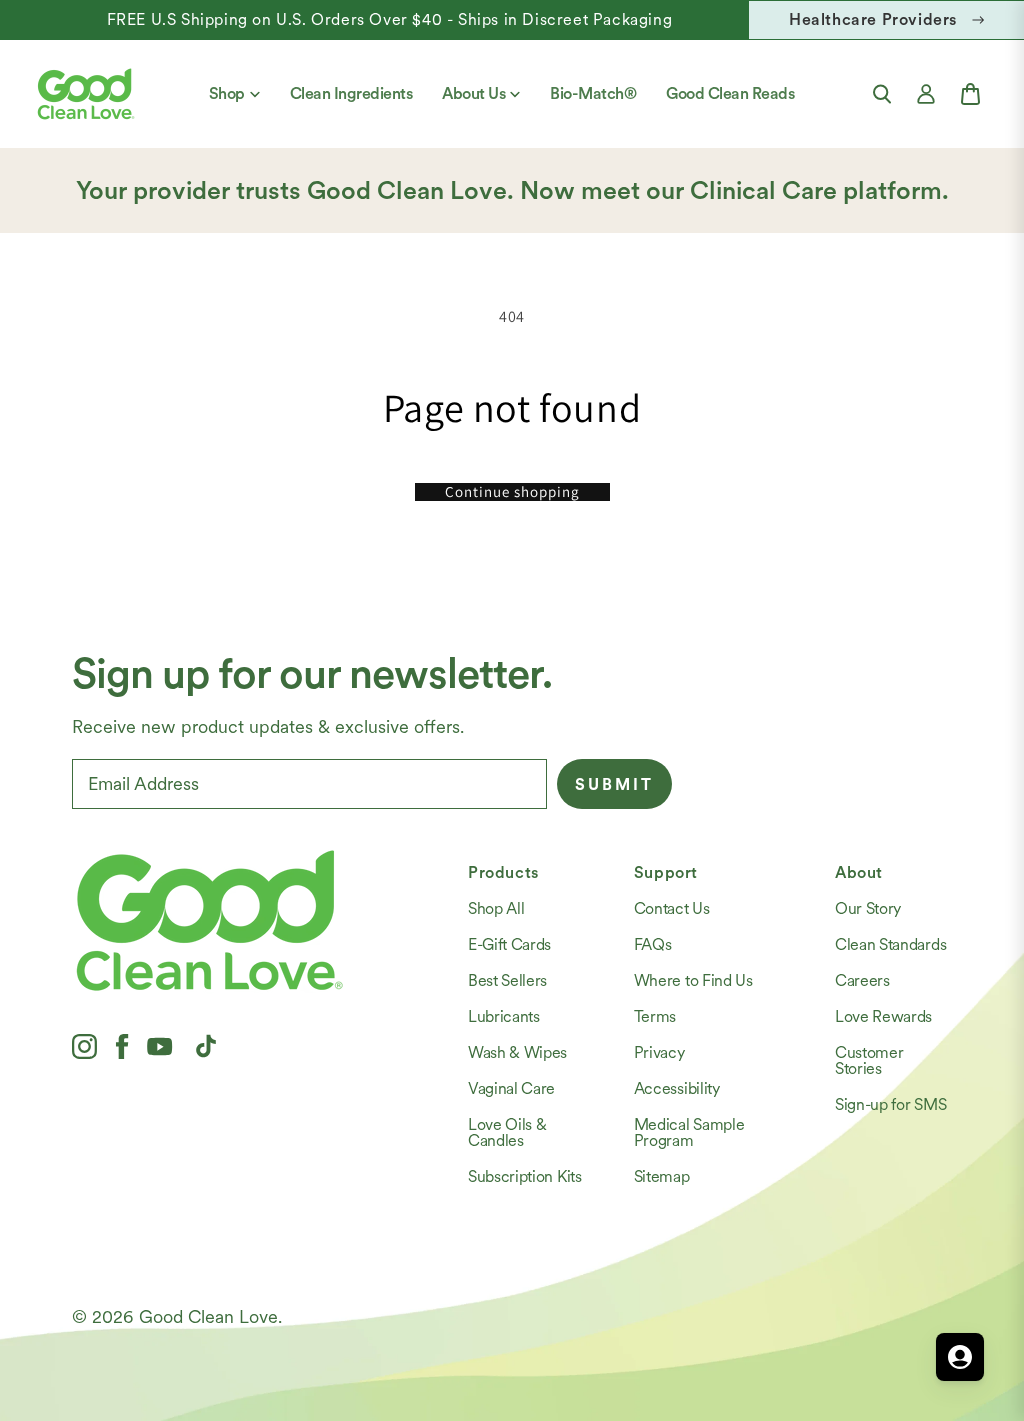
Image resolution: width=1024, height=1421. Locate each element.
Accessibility (677, 1088)
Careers (862, 980)
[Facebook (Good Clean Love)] (122, 1046)
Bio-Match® (593, 93)
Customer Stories (869, 1060)
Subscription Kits (525, 1176)
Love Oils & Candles (507, 1132)
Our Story (868, 908)
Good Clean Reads (730, 93)
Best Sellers (507, 980)
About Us (473, 93)
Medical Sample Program (689, 1132)
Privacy (659, 1052)
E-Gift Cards (509, 944)
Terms (655, 1016)
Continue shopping (512, 492)
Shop (227, 93)
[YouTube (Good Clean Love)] (160, 1046)
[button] (882, 94)
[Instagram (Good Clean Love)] (84, 1046)
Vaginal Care (511, 1088)
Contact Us (672, 908)
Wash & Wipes (517, 1052)
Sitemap (662, 1176)
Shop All (496, 908)
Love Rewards (883, 1016)
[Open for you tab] (960, 1357)
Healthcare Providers (873, 19)
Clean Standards (890, 944)
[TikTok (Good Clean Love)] (206, 1046)
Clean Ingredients (351, 93)
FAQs (653, 944)
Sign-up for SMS (890, 1104)
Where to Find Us (693, 980)
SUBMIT (614, 784)
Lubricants (504, 1016)
